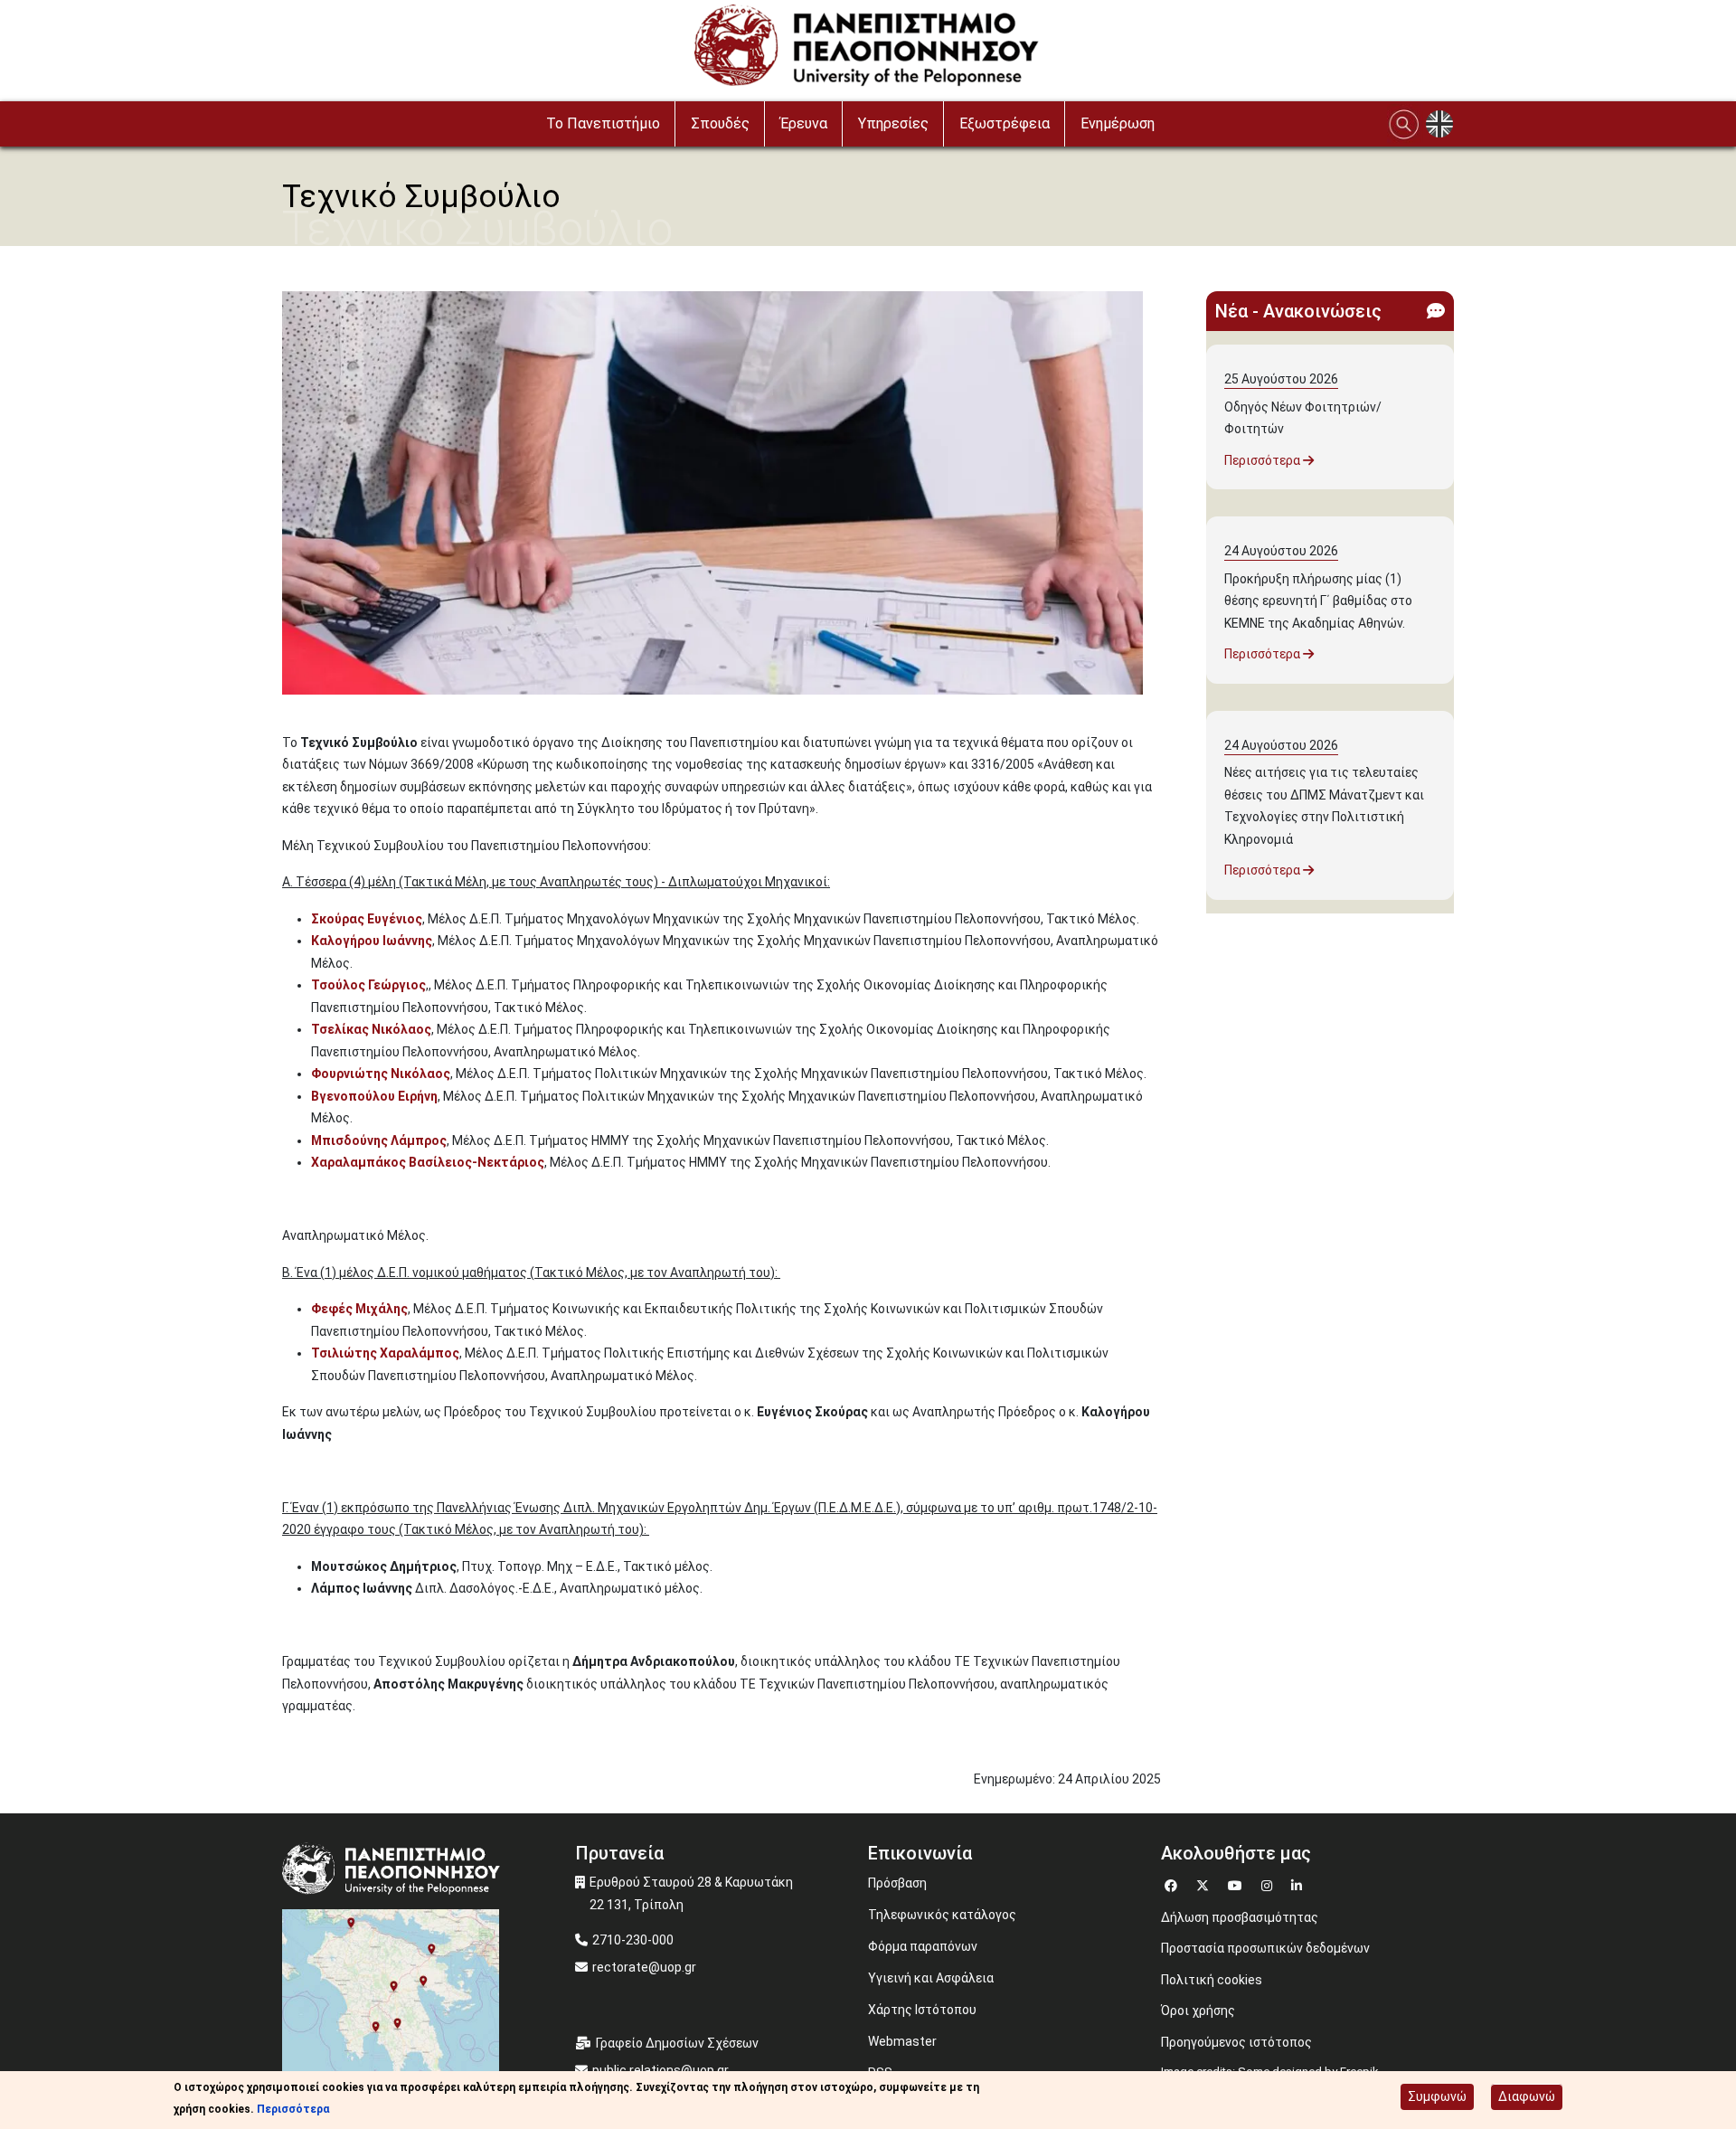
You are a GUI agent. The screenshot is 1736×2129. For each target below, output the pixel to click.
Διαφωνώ (1527, 2096)
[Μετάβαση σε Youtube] (1237, 1883)
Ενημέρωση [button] (1118, 123)
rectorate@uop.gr (644, 1967)
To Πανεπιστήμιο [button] (603, 123)
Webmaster (902, 2041)
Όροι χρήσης (1198, 2011)
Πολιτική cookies (1212, 1980)
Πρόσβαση (897, 1883)
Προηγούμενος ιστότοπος (1236, 2042)
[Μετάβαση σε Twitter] (1205, 1883)
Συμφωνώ (1437, 2096)
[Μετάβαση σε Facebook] (1173, 1883)
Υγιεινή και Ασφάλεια (931, 1978)
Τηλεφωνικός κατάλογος (942, 1915)
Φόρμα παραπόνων (923, 1946)
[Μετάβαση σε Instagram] (1269, 1883)
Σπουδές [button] (720, 123)
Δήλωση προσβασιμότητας (1240, 1917)
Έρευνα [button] (804, 123)
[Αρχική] (868, 50)
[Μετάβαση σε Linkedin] (1299, 1883)
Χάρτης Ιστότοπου (922, 2010)
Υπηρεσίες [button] (893, 123)
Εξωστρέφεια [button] (1005, 123)
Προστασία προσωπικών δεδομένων (1265, 1948)
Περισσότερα (1264, 460)
